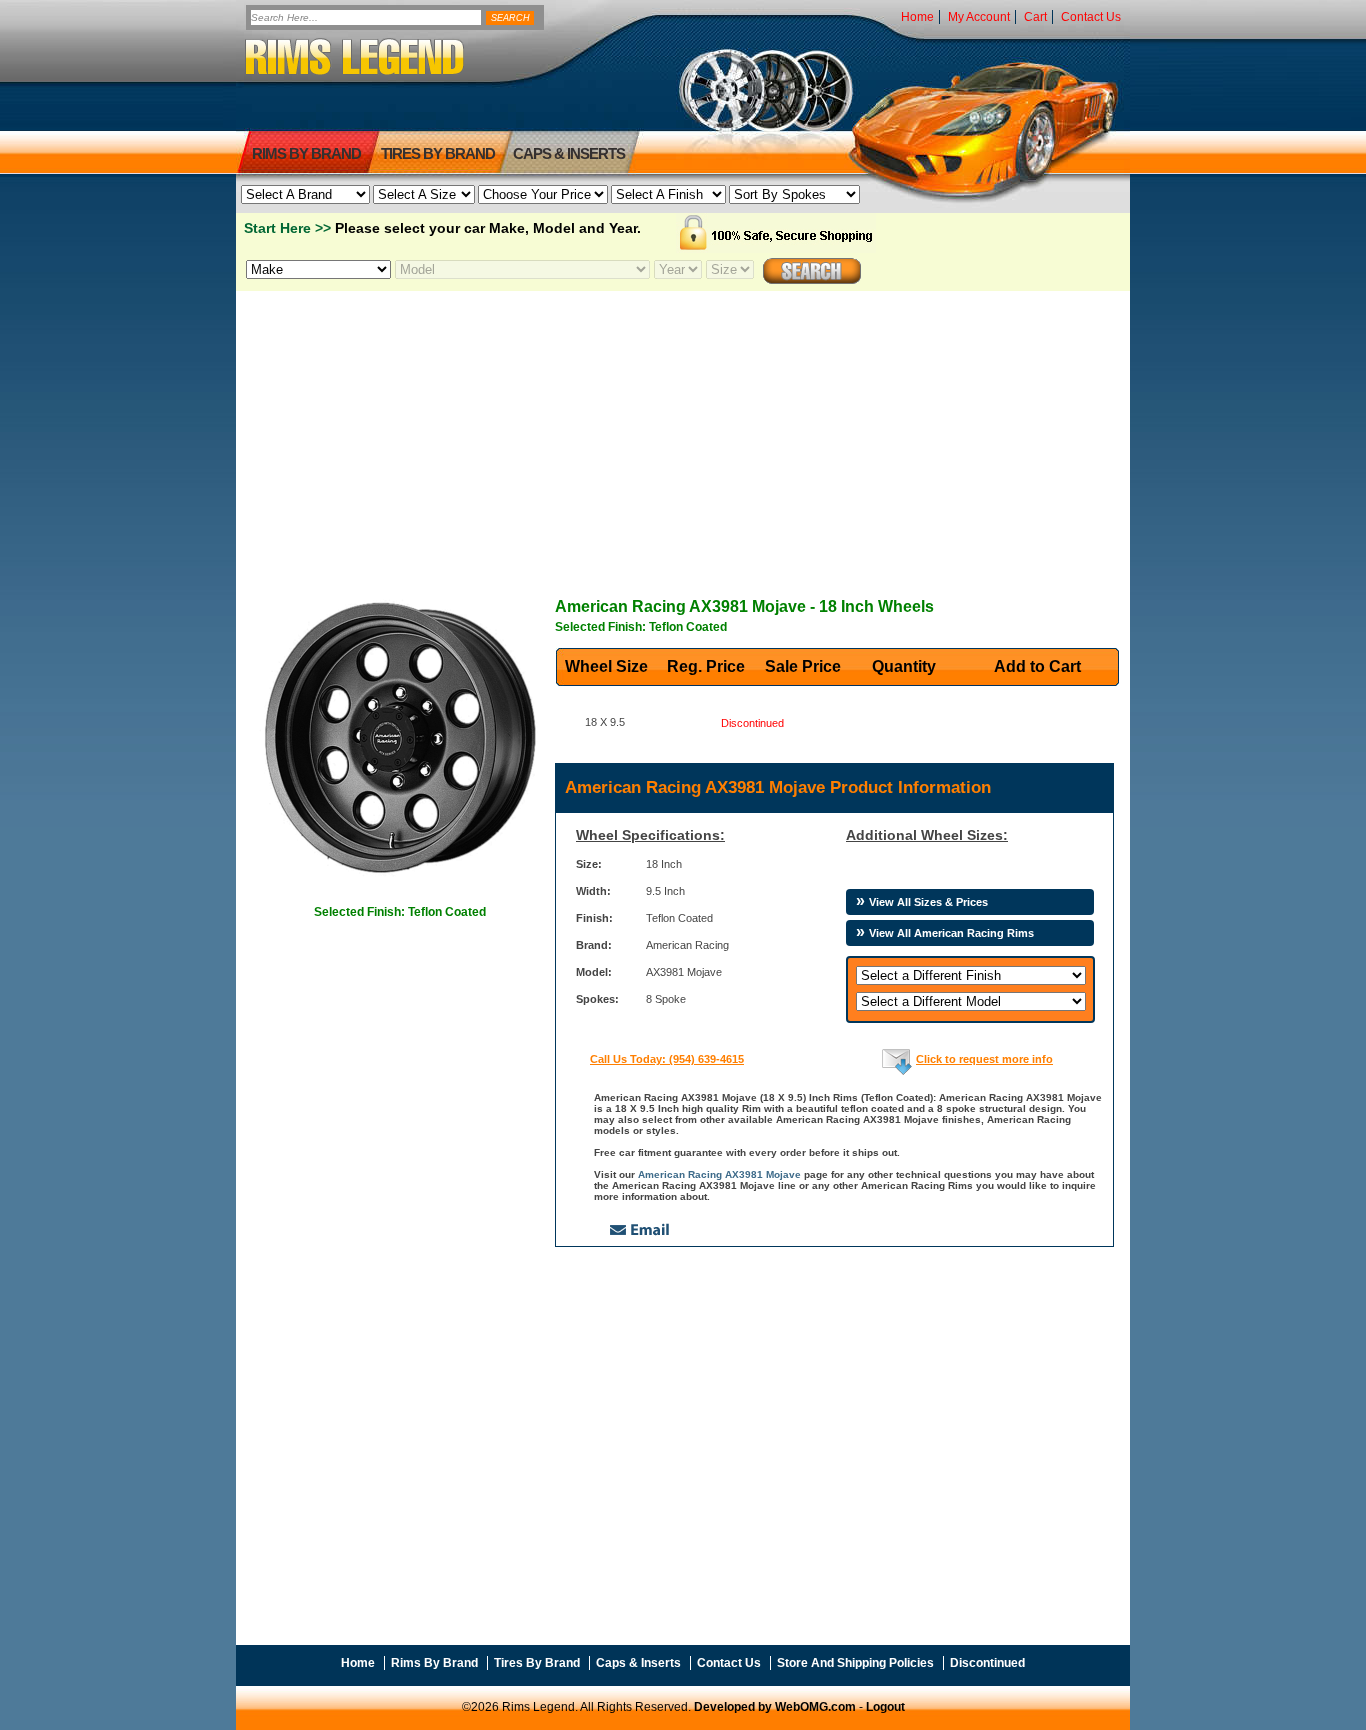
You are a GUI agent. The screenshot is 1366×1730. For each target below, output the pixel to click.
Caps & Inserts (569, 153)
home (917, 17)
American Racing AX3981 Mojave (719, 1174)
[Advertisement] (683, 431)
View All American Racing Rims (951, 933)
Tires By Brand (537, 1663)
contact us (1091, 17)
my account (979, 17)
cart (1035, 17)
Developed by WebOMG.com (775, 1707)
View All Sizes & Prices (928, 902)
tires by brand (438, 153)
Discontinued (987, 1663)
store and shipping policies (855, 1663)
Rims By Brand (306, 153)
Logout (885, 1707)
